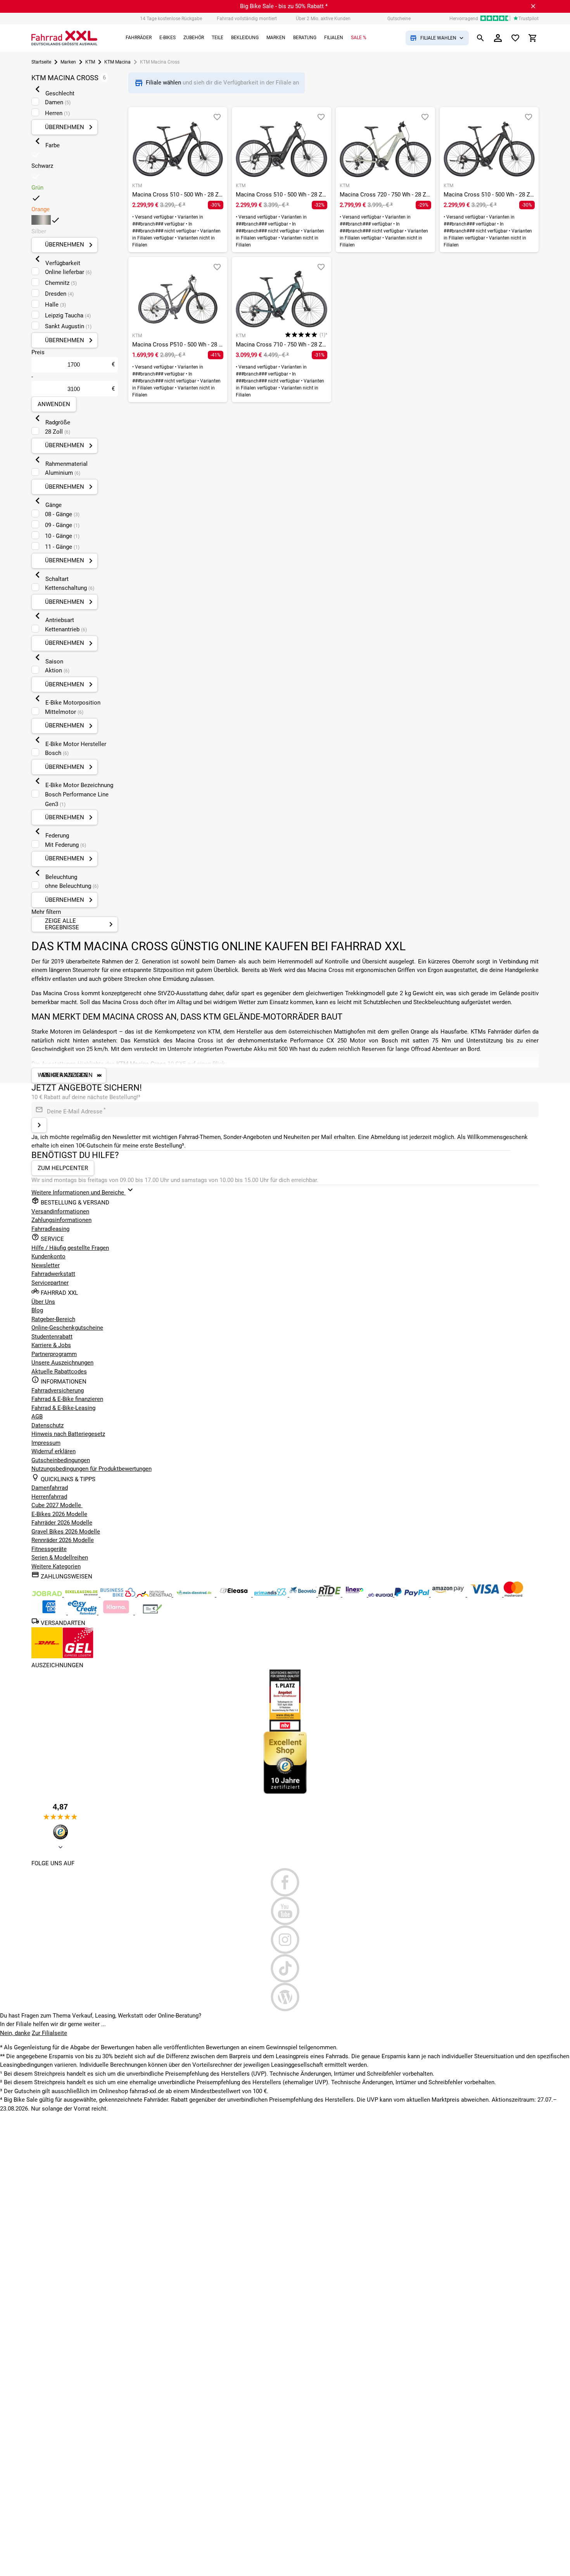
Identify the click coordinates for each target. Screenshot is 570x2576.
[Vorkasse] (152, 1613)
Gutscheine (399, 19)
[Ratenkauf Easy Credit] (117, 1613)
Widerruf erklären (54, 1451)
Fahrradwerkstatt (53, 1274)
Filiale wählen (164, 83)
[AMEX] (50, 1613)
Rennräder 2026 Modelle (63, 1540)
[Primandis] (271, 1595)
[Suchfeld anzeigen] (480, 38)
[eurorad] (381, 1595)
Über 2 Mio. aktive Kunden (323, 19)
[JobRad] (48, 1595)
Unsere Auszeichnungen (62, 1363)
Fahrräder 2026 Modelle (62, 1523)
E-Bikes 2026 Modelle (59, 1514)
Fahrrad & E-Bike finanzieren (67, 1399)
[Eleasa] (235, 1595)
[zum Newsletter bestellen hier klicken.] (39, 1125)
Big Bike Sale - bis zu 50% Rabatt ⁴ (284, 6)
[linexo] (355, 1595)
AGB (37, 1416)
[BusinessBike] (119, 1595)
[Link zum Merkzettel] (515, 38)
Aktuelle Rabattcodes (59, 1372)
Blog (37, 1310)
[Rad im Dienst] (304, 1595)
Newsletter (46, 1265)
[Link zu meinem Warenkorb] (533, 38)
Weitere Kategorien (56, 1566)
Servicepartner (50, 1283)
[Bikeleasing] (82, 1595)
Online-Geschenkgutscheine (67, 1328)
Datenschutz (47, 1425)
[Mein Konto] (498, 38)
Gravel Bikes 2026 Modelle (66, 1532)
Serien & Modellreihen (60, 1558)
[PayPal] (413, 1595)
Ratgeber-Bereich (53, 1319)
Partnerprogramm (54, 1354)
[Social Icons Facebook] (285, 1882)
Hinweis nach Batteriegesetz (68, 1434)
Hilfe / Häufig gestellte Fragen (70, 1248)
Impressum (46, 1443)
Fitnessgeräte (49, 1549)
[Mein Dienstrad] (195, 1595)
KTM (90, 62)
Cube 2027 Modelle (57, 1505)
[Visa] (485, 1595)
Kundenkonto (48, 1256)
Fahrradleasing (50, 1229)
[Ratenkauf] (83, 1613)
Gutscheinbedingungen (61, 1460)
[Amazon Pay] (449, 1595)
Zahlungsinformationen (61, 1220)
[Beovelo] (330, 1595)
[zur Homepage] (64, 38)
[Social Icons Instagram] (285, 1940)
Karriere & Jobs (51, 1345)
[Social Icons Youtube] (285, 1911)
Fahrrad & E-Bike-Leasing (63, 1408)
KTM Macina (117, 62)
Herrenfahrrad (49, 1497)
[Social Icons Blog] (285, 1997)
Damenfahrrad (50, 1488)
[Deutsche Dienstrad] (155, 1595)
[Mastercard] (513, 1595)
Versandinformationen (60, 1211)
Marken (68, 62)
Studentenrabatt (52, 1337)
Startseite (41, 62)
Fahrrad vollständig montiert (247, 19)
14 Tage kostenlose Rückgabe (171, 19)
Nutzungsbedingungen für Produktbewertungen (92, 1469)
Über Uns (43, 1302)
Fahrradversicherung (58, 1391)
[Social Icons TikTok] (285, 1968)
